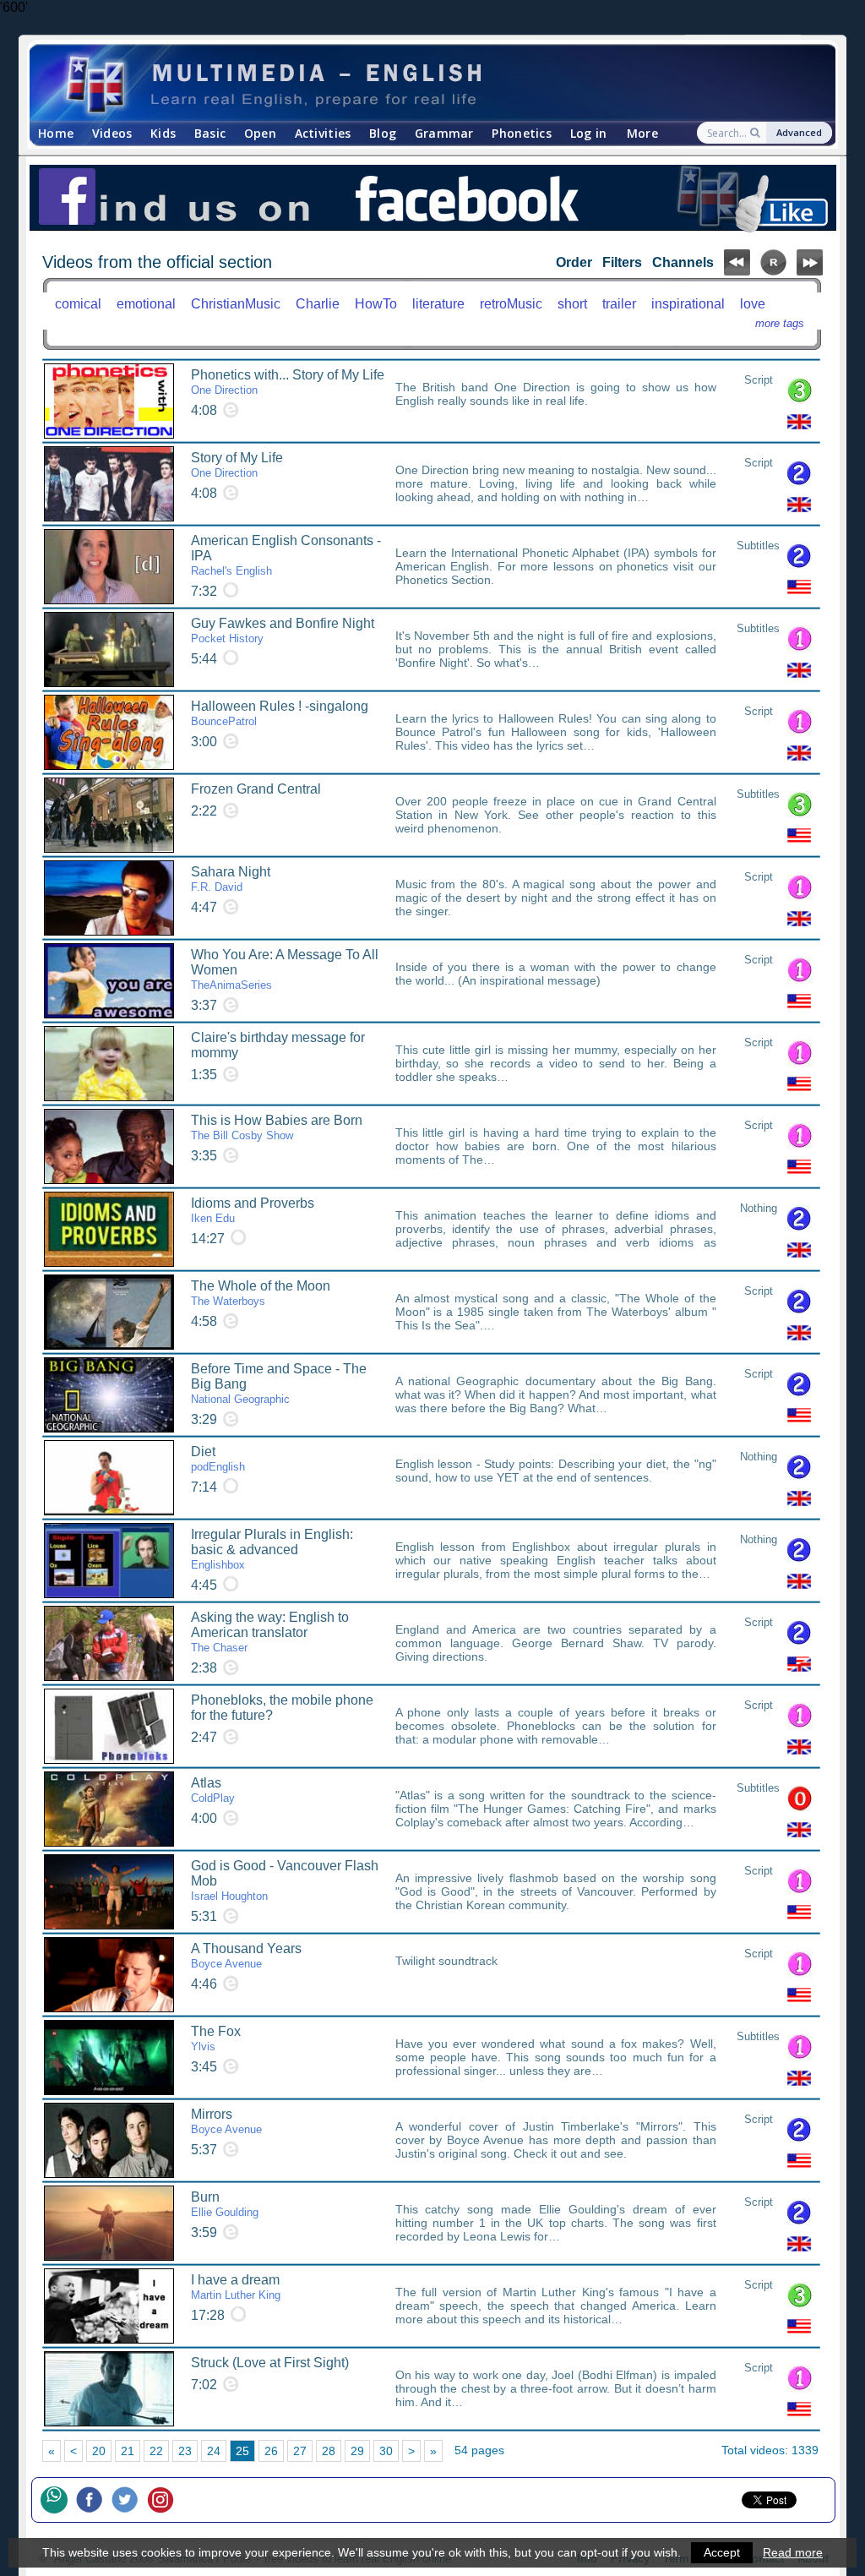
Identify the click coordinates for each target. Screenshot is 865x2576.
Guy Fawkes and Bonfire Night (283, 630)
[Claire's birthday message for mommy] (109, 1064)
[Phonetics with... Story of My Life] (109, 401)
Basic (210, 133)
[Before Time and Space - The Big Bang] (109, 1395)
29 (357, 2451)
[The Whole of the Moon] (109, 1312)
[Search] (756, 133)
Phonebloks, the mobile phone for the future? (282, 1708)
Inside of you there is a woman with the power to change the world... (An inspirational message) (556, 974)
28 (329, 2451)
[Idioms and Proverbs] (109, 1229)
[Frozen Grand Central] (109, 815)
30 (386, 2451)
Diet (218, 1459)
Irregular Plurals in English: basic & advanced (272, 1549)
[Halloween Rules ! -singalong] (109, 732)
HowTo (376, 304)
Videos (112, 133)
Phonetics (522, 133)
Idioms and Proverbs (253, 1210)
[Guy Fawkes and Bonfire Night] (109, 649)
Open (260, 133)
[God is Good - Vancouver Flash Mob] (109, 1892)
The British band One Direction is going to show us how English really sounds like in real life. (556, 394)
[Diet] (109, 1478)
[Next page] (810, 271)
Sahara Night (231, 879)
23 (185, 2451)
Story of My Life (237, 465)
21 (128, 2451)
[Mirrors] (109, 2140)
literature (438, 304)
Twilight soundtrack (446, 1961)
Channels (683, 262)
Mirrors (226, 2121)
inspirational (688, 304)
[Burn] (109, 2223)
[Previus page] (737, 271)
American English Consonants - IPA (286, 555)
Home (56, 133)
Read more (793, 2552)
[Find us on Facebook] (432, 199)
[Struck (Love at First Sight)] (109, 2389)
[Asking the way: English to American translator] (109, 1643)
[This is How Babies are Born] (109, 1146)
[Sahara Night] (109, 898)
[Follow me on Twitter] (129, 2500)
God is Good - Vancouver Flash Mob (285, 1880)
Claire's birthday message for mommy (278, 1045)
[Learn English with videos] (418, 83)
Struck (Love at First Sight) (270, 2363)
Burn (225, 2204)
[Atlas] (109, 1809)
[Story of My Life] (109, 484)
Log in (589, 133)
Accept (722, 2552)
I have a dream (236, 2287)
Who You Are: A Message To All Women (285, 969)
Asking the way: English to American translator (270, 1632)
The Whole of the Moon (261, 1293)
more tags (780, 323)
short (572, 304)
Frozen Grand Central (256, 789)
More (642, 133)
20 (99, 2451)
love (753, 304)
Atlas (213, 1790)
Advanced (799, 132)
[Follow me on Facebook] (94, 2500)
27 (300, 2451)
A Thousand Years (246, 1956)
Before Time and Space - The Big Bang (279, 1384)
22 (156, 2451)
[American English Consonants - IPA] (109, 567)
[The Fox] (109, 2058)
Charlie (318, 304)
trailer (619, 304)
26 (271, 2451)
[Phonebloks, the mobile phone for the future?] (109, 1726)
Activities (323, 133)
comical (78, 304)
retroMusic (511, 304)
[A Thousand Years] (109, 1975)
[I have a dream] (109, 2306)
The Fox (216, 2038)
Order (574, 262)
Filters (622, 262)
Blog (383, 133)
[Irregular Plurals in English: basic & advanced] (109, 1561)
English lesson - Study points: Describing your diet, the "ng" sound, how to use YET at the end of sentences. (556, 1471)
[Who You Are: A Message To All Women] (109, 981)
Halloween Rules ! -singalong (280, 713)
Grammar (444, 133)
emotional (146, 304)
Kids (163, 133)
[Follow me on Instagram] (165, 2500)
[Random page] (773, 271)
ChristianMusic (236, 304)
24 (214, 2451)
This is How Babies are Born (277, 1127)
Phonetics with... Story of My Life (288, 382)
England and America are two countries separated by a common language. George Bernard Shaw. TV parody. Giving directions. (556, 1643)
